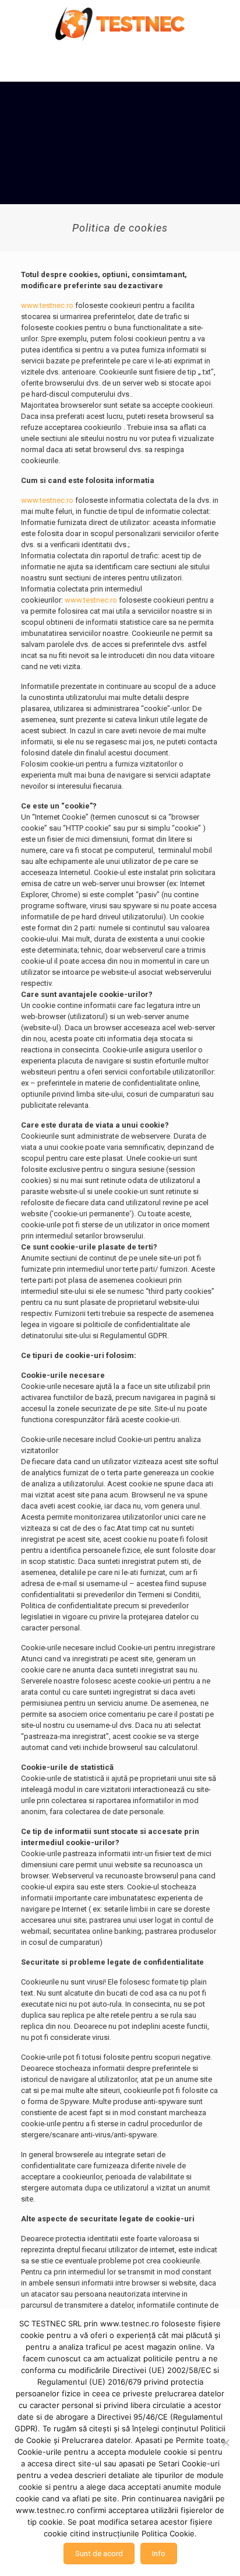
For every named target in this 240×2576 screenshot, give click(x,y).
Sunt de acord (99, 2554)
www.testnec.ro (47, 305)
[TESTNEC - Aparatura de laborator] (120, 23)
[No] (225, 2442)
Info (159, 2554)
